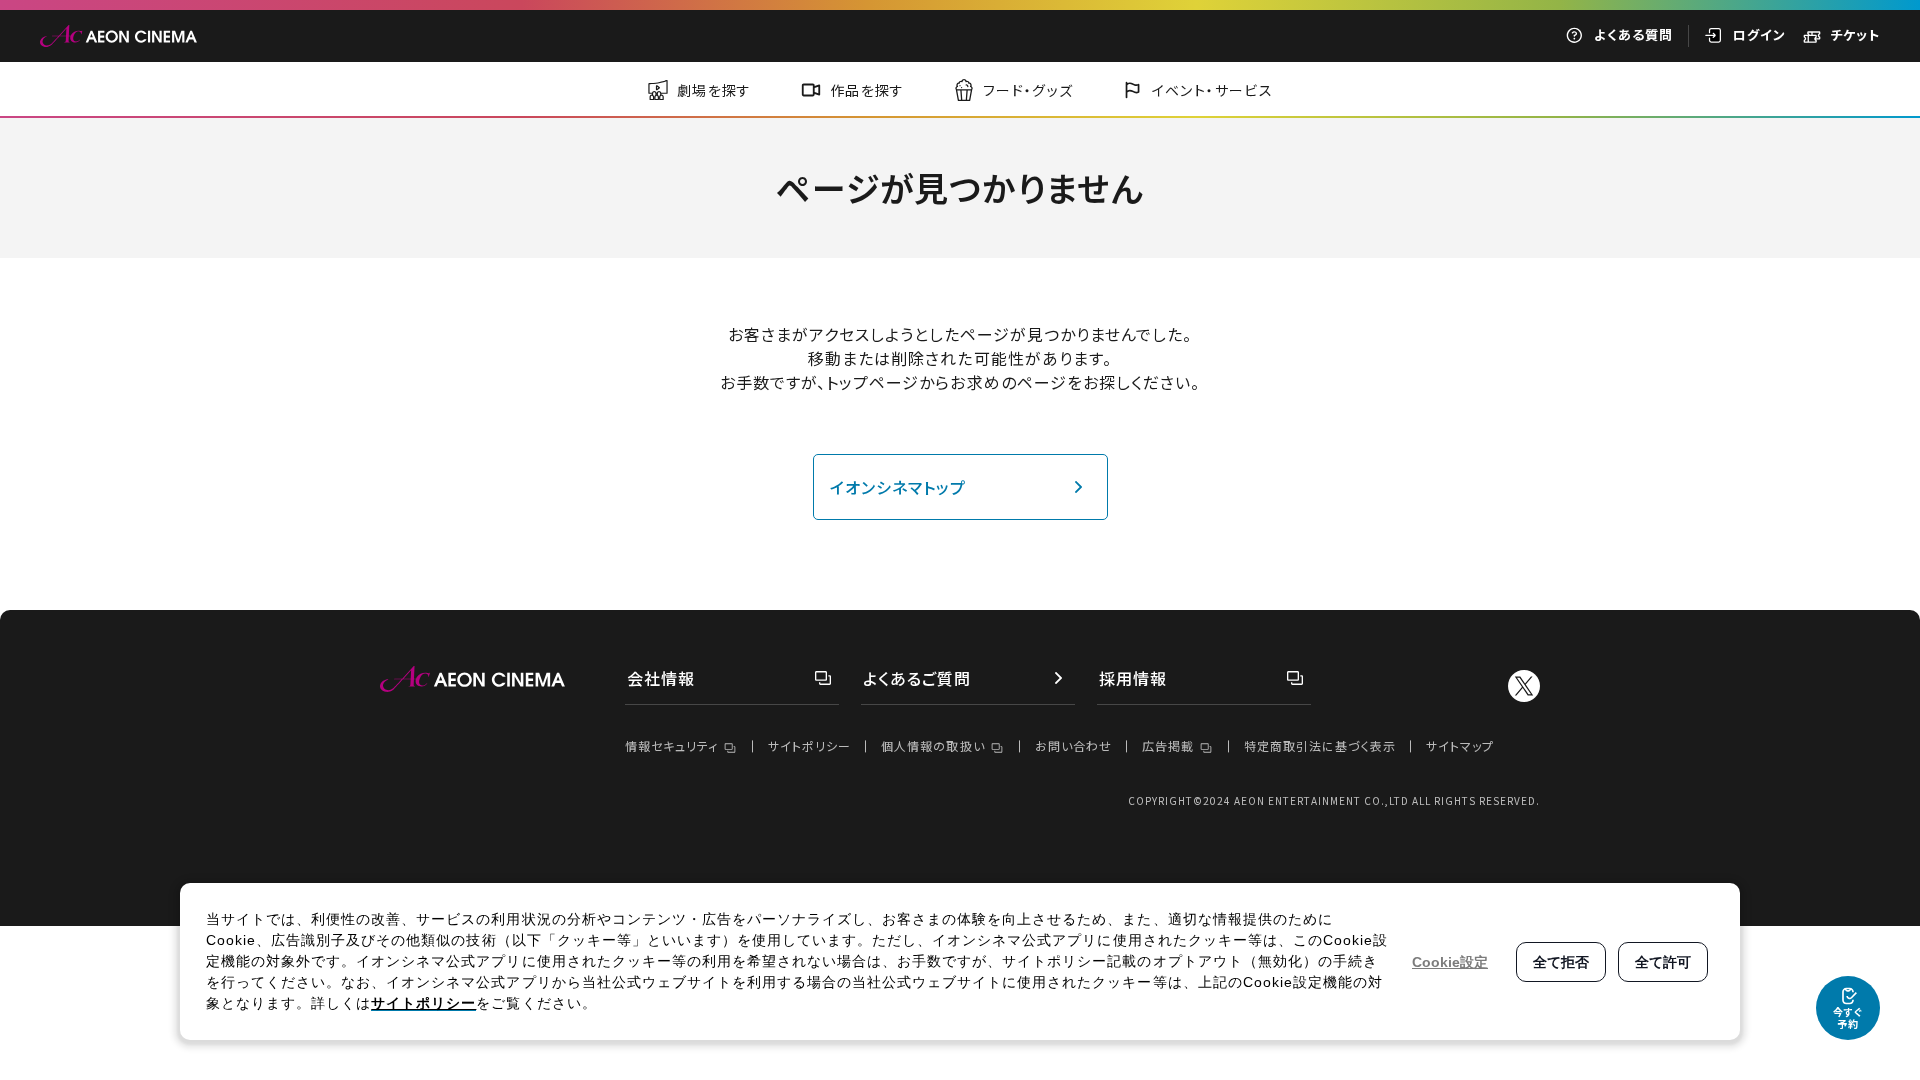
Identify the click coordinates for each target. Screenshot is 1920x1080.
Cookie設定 (1450, 962)
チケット (1855, 34)
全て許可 (1663, 962)
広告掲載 (1168, 745)
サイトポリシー (809, 745)
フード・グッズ (1028, 90)
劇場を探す (714, 90)
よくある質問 (1633, 34)
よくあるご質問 (917, 678)
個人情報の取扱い (932, 745)
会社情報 (661, 678)
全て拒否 (1561, 962)
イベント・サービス (1213, 90)
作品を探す (867, 90)
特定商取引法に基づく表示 (1320, 745)
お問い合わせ (1073, 745)
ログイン (1759, 34)
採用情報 (1133, 678)
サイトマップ (1460, 745)
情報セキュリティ (671, 745)
